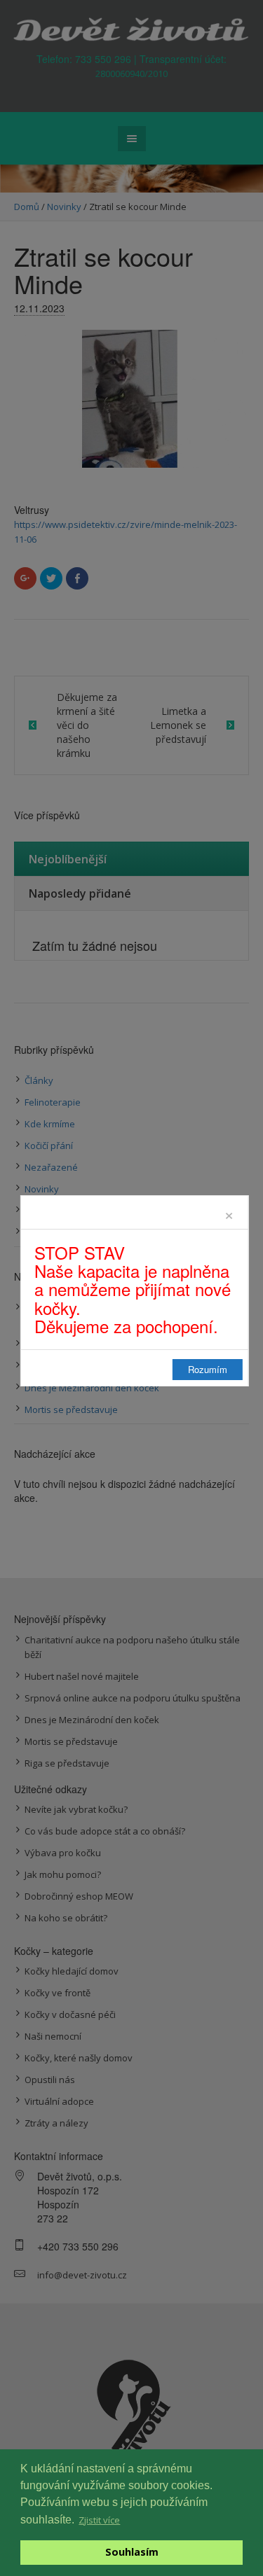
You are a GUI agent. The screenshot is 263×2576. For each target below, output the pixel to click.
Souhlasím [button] (132, 2552)
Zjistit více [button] (99, 2520)
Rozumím (208, 1369)
